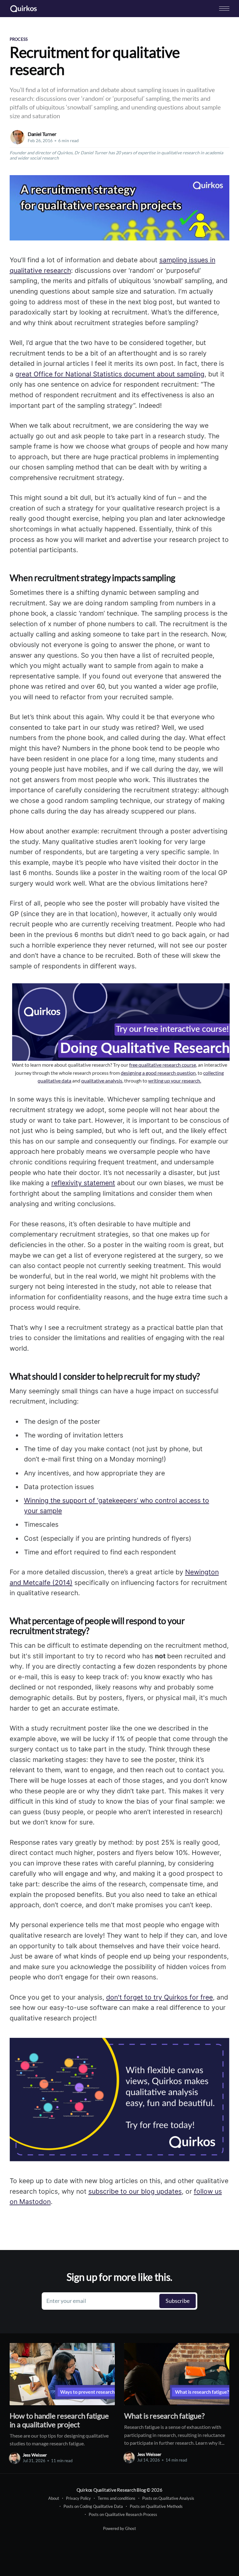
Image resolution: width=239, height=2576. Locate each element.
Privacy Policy (78, 2498)
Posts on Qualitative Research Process (123, 2514)
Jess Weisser (35, 2455)
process (19, 39)
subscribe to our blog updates (135, 2191)
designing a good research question (158, 1073)
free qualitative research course (163, 1065)
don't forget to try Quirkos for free (159, 1997)
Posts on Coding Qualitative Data (93, 2506)
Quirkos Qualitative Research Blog (111, 2490)
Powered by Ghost (119, 2528)
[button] (224, 9)
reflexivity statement (83, 1183)
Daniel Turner (42, 134)
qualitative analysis (102, 1081)
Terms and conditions (117, 2498)
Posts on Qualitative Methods (156, 2506)
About (54, 2498)
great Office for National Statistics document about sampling (110, 374)
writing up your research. (175, 1081)
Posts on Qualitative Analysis (168, 2498)
